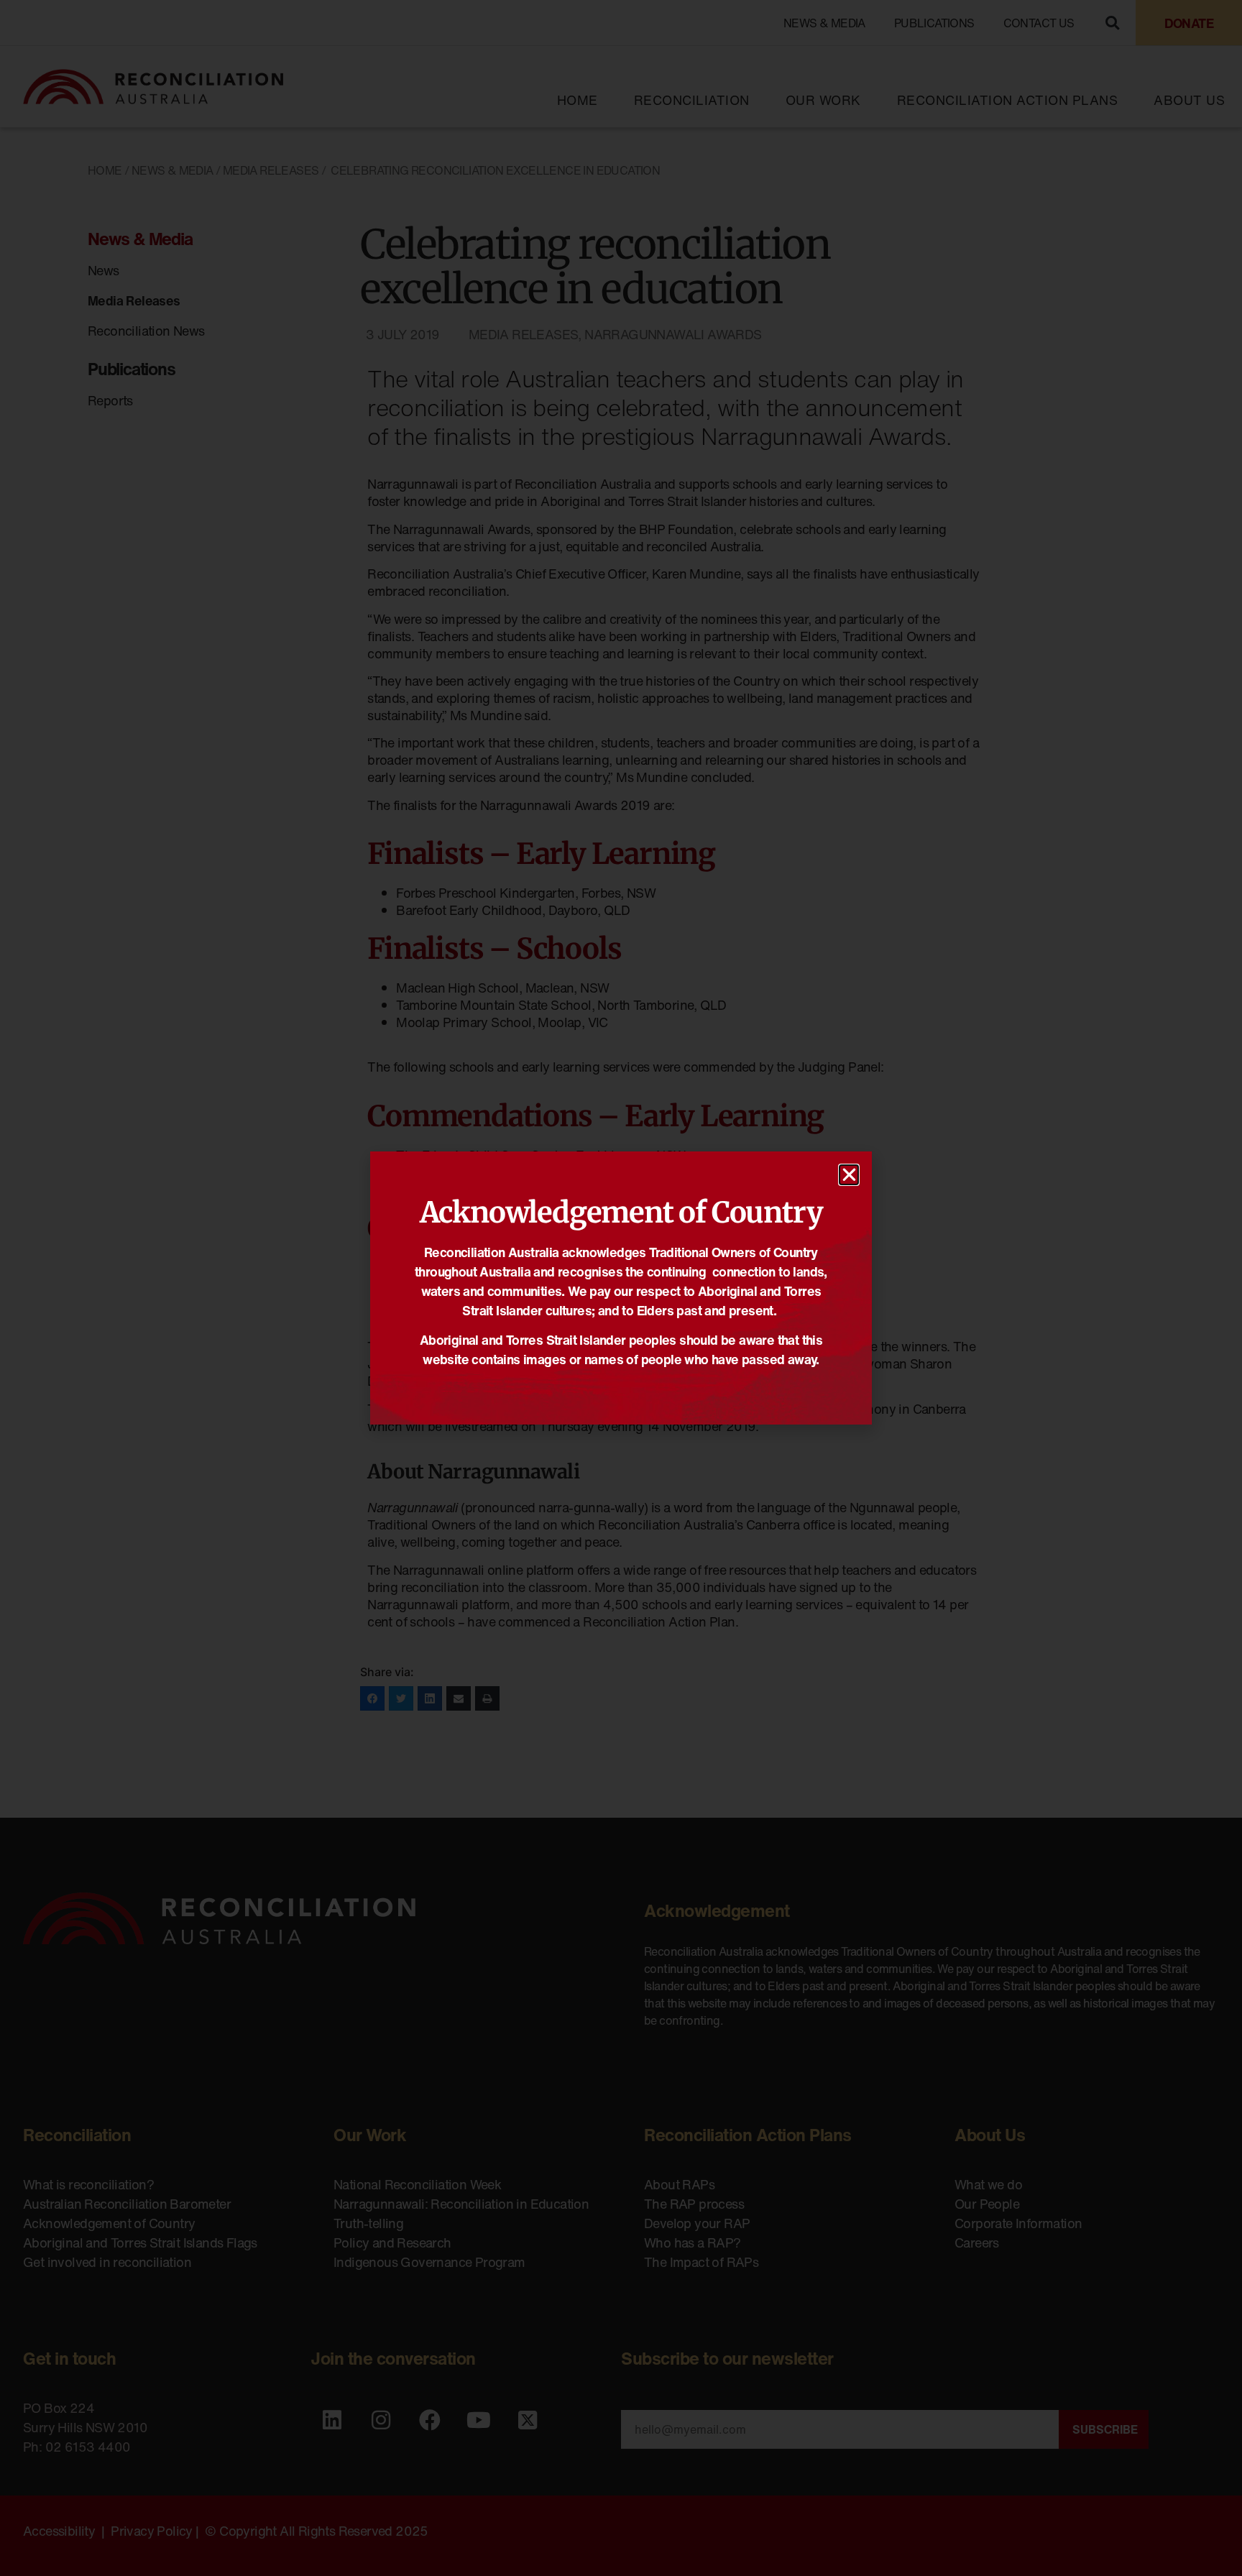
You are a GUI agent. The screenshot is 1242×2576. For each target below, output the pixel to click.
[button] (849, 1175)
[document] (621, 1288)
